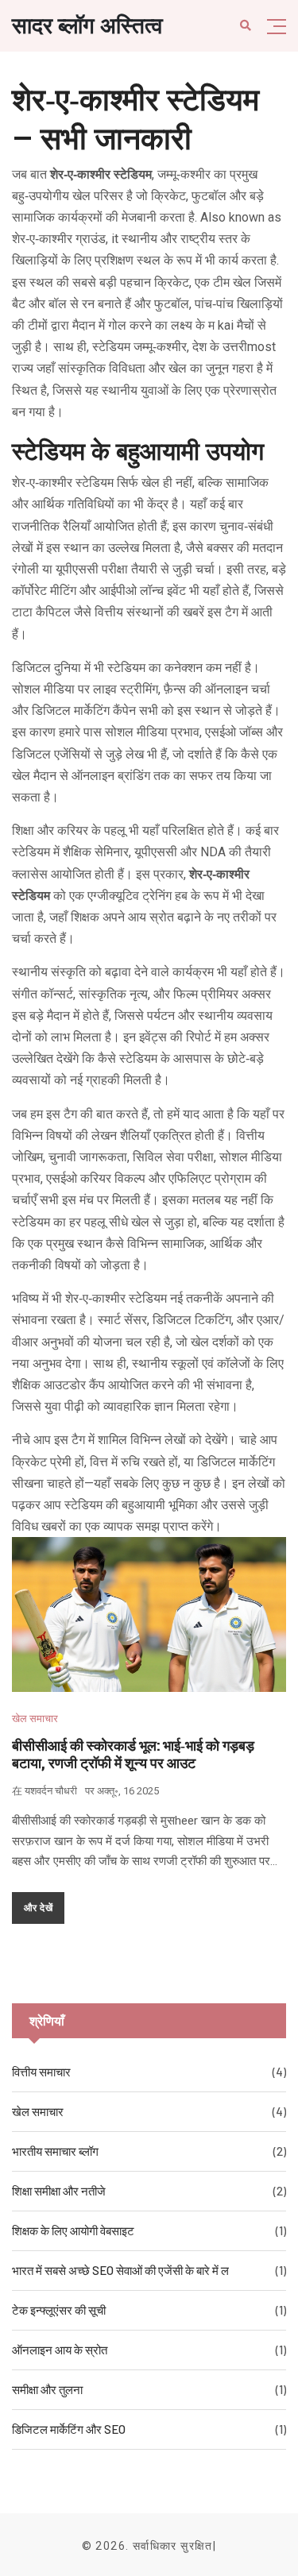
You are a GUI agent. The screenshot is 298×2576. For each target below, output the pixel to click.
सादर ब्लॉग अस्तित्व (87, 26)
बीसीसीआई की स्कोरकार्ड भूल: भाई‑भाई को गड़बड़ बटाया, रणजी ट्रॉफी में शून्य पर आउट (133, 1754)
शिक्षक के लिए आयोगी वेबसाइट (73, 2230)
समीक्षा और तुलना (47, 2389)
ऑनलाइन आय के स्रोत (60, 2350)
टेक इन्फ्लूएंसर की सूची (59, 2310)
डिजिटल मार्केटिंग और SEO (69, 2429)
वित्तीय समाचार (41, 2072)
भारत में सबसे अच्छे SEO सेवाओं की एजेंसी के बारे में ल (120, 2270)
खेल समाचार (35, 1719)
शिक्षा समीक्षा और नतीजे (59, 2191)
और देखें (38, 1907)
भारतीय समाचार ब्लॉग (55, 2151)
